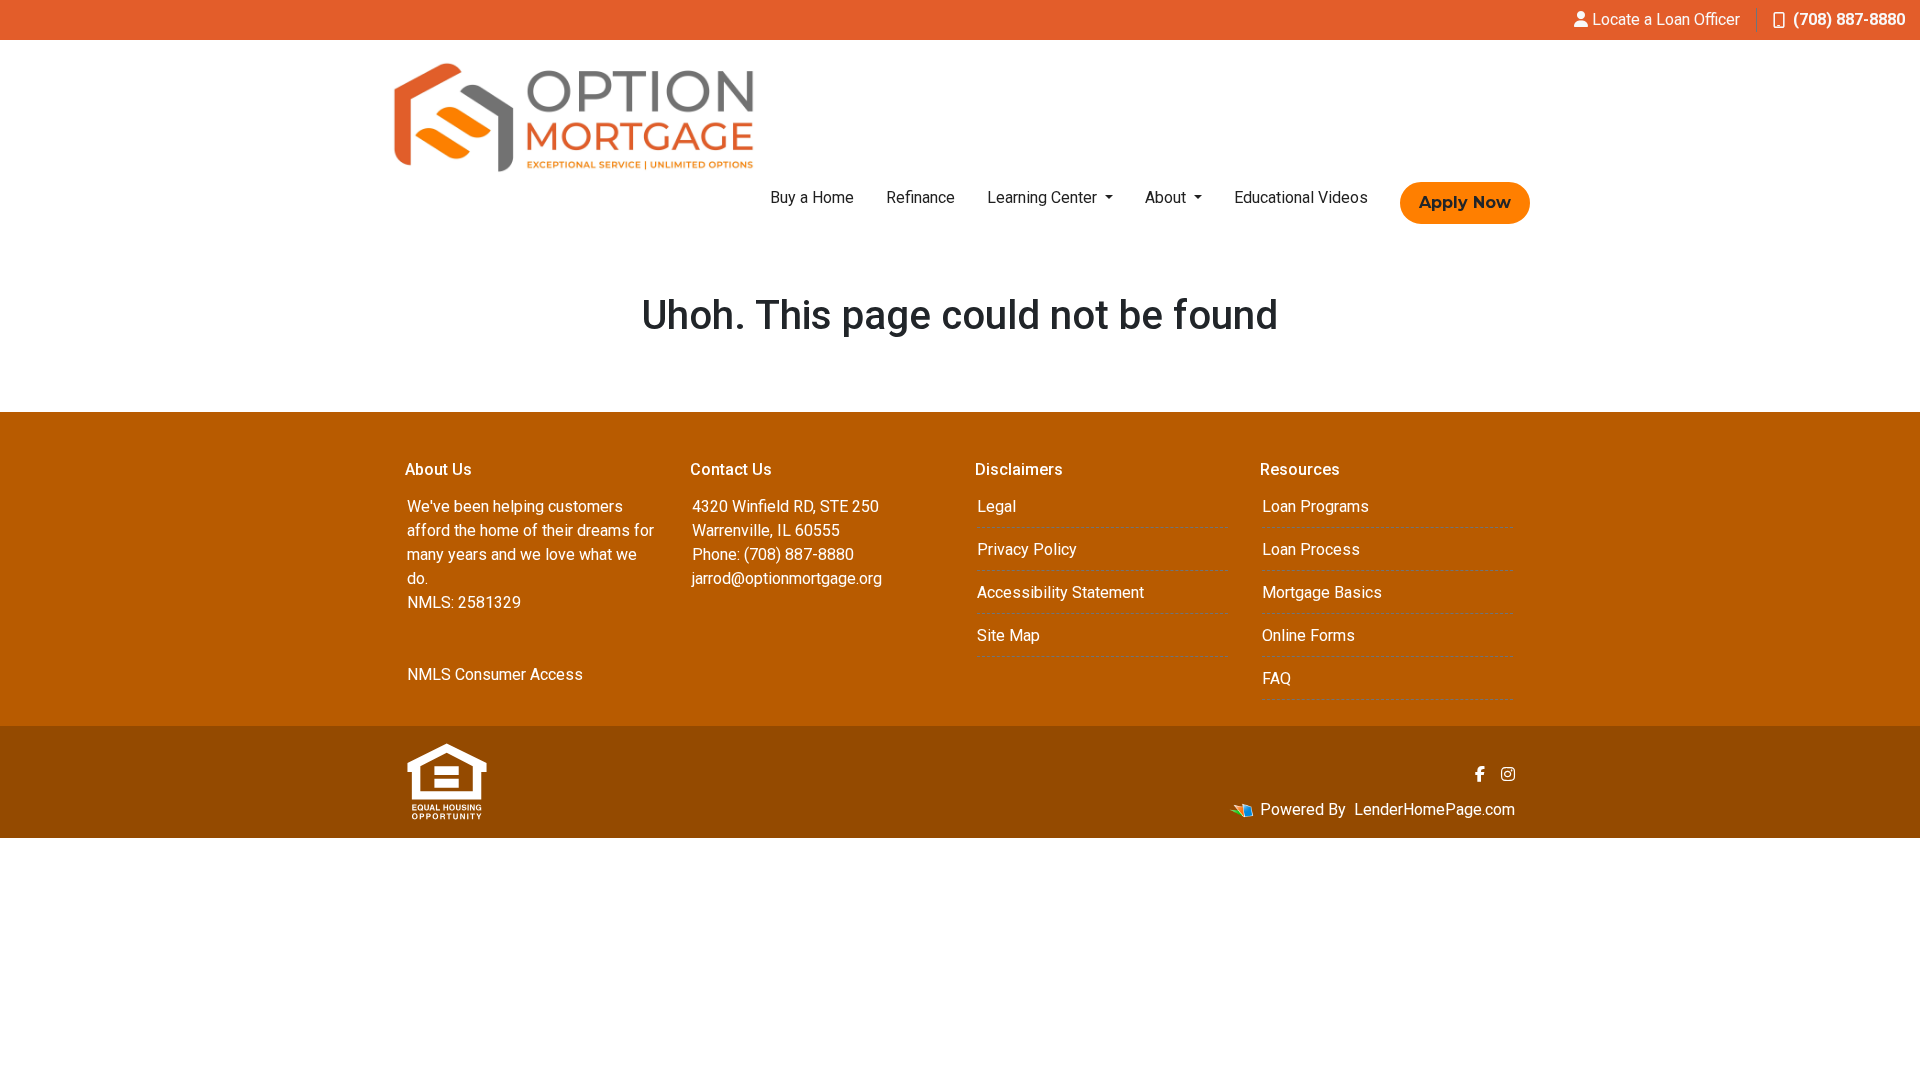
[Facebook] (1480, 774)
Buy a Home (812, 197)
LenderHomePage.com (1434, 809)
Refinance (920, 197)
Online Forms (1308, 635)
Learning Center (1044, 197)
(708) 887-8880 (1849, 19)
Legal (996, 506)
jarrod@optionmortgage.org (787, 578)
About (1167, 197)
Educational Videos (1301, 197)
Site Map (1008, 635)
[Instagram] (1508, 774)
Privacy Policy (1027, 549)
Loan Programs (1315, 506)
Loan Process (1311, 549)
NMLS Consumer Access (495, 674)
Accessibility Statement (1060, 592)
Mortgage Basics (1322, 592)
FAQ (1276, 678)
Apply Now (1465, 202)
